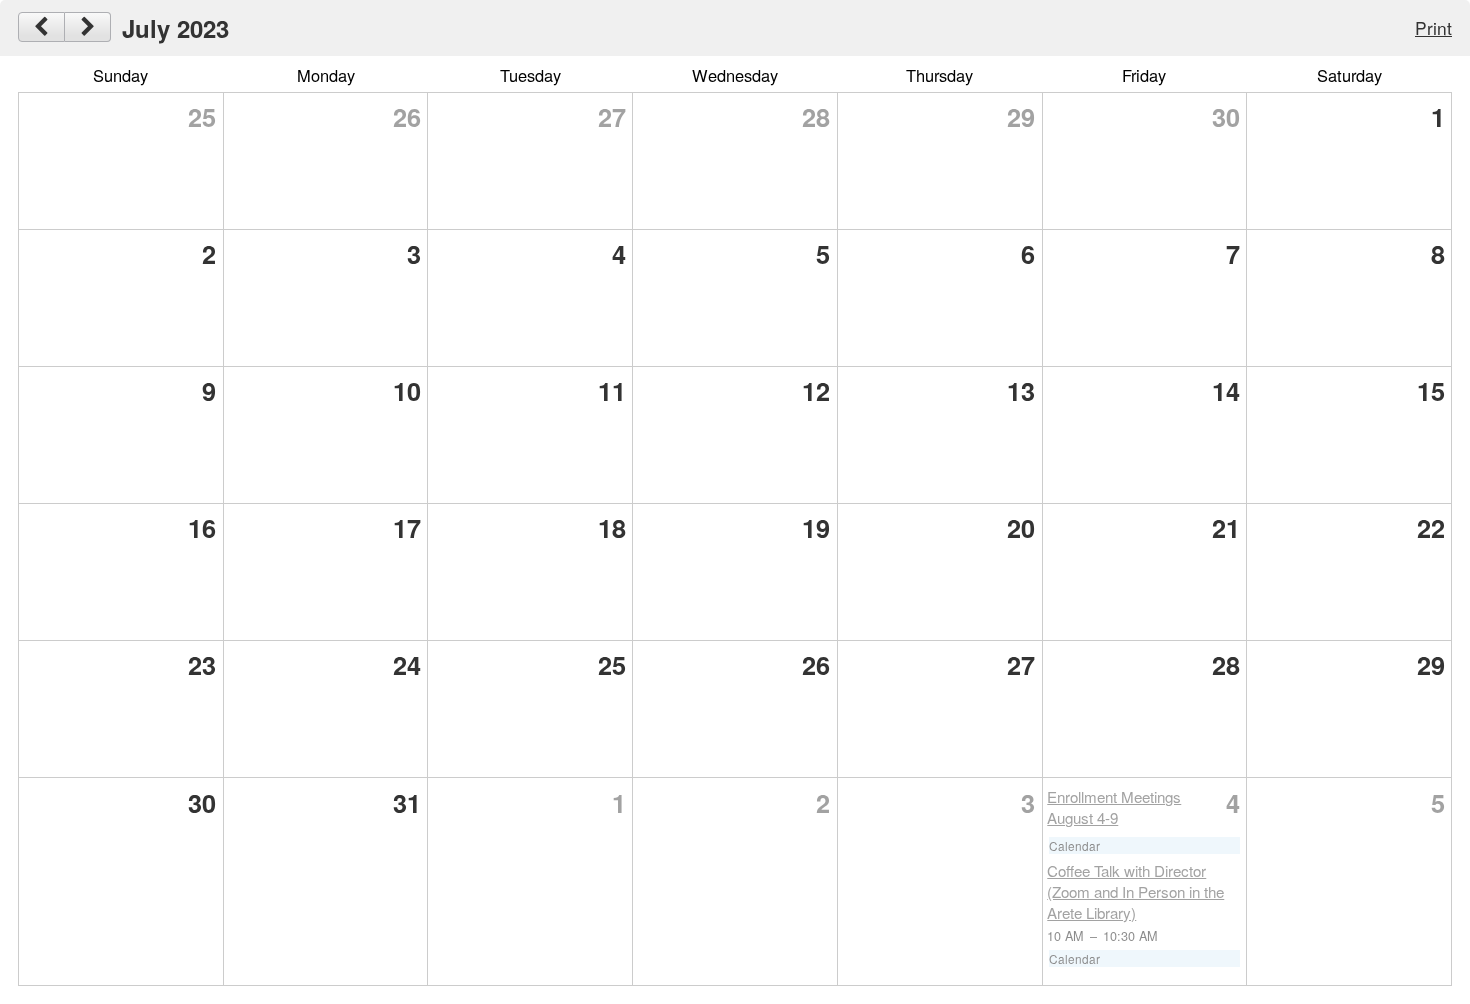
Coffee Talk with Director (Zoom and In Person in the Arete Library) (1135, 891)
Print (1433, 27)
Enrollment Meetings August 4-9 (1114, 807)
